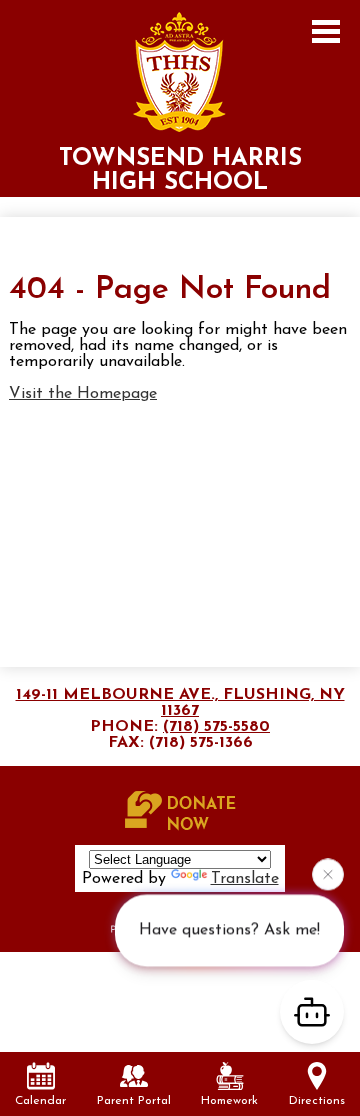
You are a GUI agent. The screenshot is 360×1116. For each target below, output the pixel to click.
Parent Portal (134, 1101)
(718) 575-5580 (216, 727)
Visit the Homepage (83, 394)
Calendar (40, 1101)
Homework (229, 1101)
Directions (317, 1101)
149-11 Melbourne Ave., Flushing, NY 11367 (180, 703)
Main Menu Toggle (326, 31)
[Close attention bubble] (328, 874)
